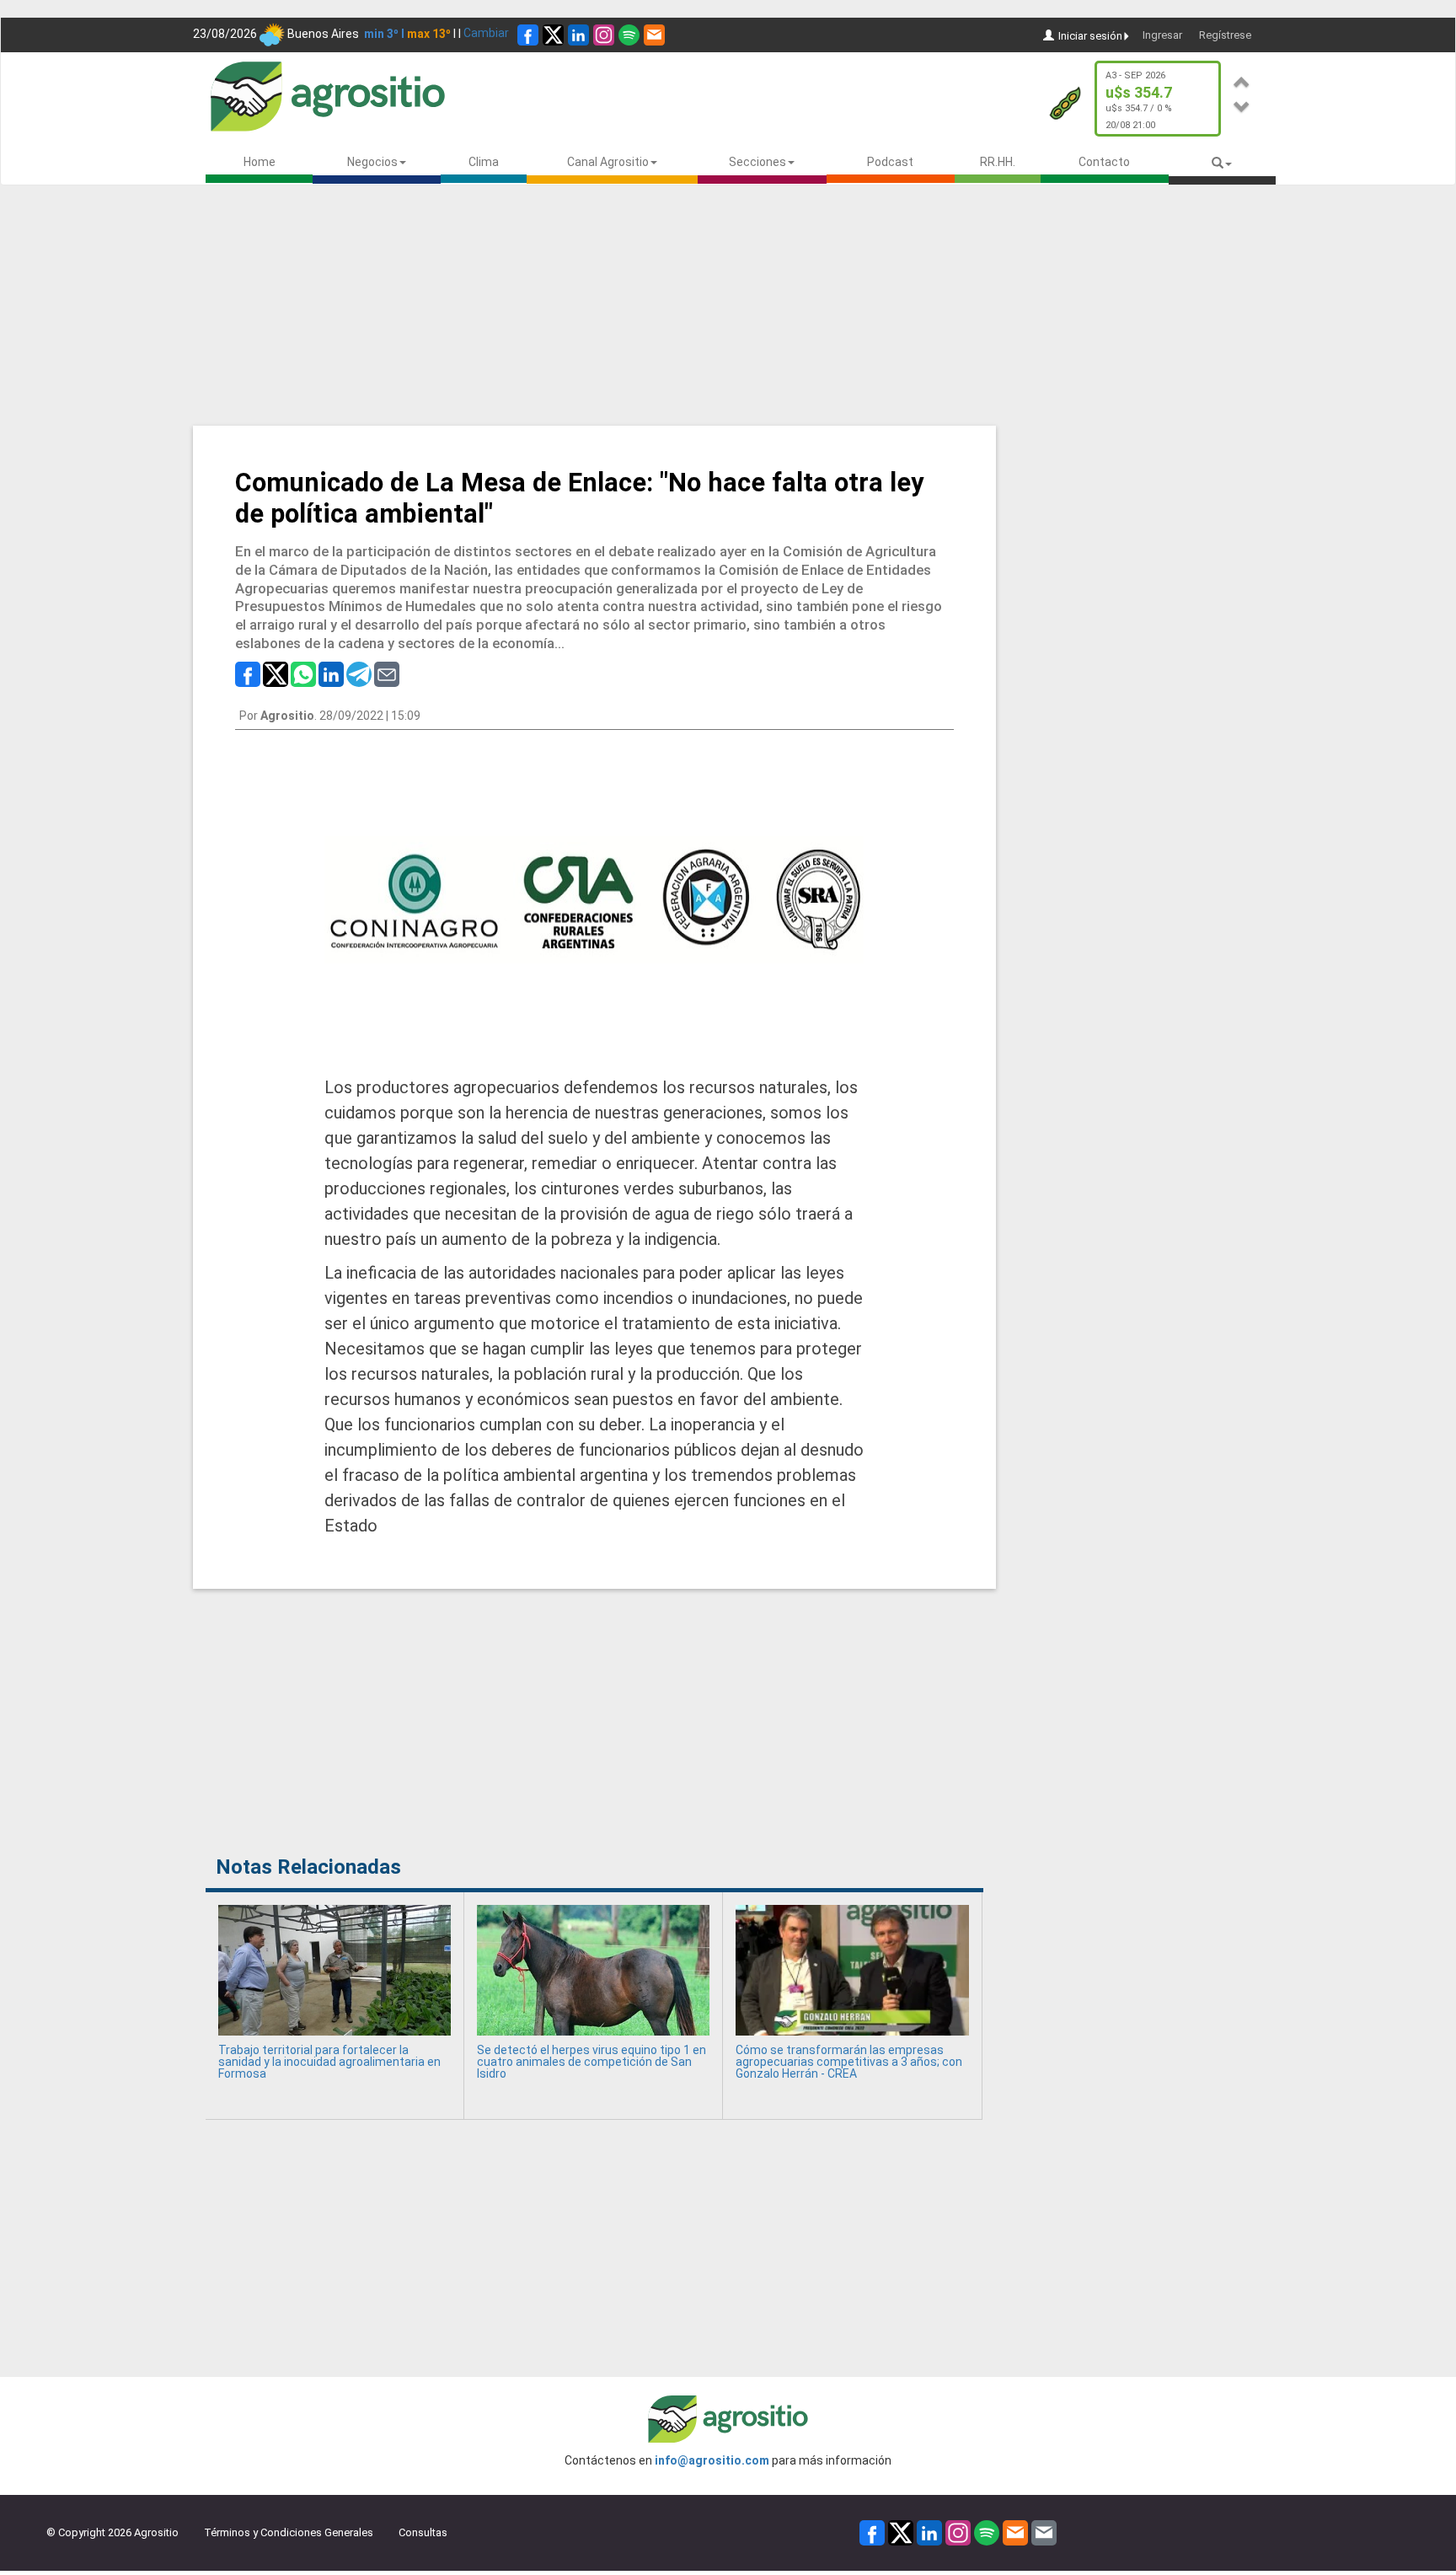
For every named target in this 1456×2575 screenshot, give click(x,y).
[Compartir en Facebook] (248, 673)
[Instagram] (604, 35)
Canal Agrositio (608, 162)
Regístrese (1225, 35)
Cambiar (486, 33)
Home (260, 162)
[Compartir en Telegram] (359, 673)
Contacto (1104, 162)
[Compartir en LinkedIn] (331, 673)
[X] (553, 35)
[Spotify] (629, 35)
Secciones (757, 162)
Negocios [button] (372, 162)
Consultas (423, 2532)
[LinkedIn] (578, 35)
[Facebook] (528, 35)
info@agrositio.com (712, 2460)
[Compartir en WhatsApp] (303, 673)
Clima (484, 162)
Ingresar (1162, 35)
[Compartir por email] (387, 673)
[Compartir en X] (276, 673)
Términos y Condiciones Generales (289, 2532)
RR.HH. (998, 162)
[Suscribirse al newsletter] (654, 35)
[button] (1242, 80)
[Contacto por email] (1044, 2532)
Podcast (890, 162)
